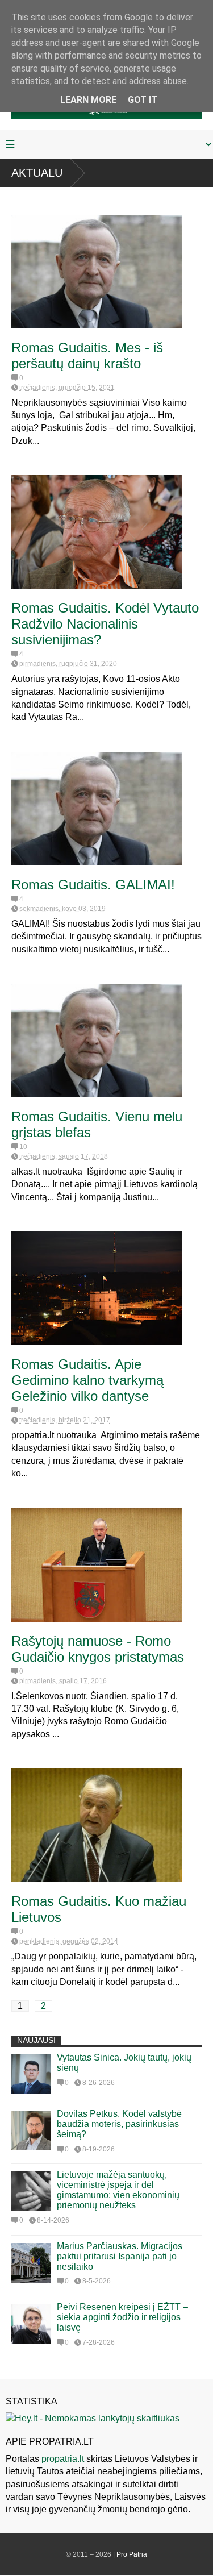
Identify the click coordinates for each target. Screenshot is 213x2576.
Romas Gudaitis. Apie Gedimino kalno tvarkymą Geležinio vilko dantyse (87, 1380)
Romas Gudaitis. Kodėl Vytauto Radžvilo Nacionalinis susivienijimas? (105, 624)
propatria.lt (63, 2459)
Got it (143, 100)
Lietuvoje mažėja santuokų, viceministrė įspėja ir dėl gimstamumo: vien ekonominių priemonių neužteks (118, 2190)
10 (23, 1147)
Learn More (88, 100)
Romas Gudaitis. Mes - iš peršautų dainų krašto (87, 355)
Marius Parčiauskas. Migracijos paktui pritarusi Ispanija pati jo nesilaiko (120, 2256)
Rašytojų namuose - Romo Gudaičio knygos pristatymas (98, 1649)
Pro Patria (132, 2554)
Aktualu (37, 173)
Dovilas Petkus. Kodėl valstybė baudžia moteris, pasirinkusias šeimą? (119, 2124)
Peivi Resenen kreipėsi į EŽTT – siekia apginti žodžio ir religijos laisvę (122, 2317)
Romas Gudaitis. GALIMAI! (93, 885)
